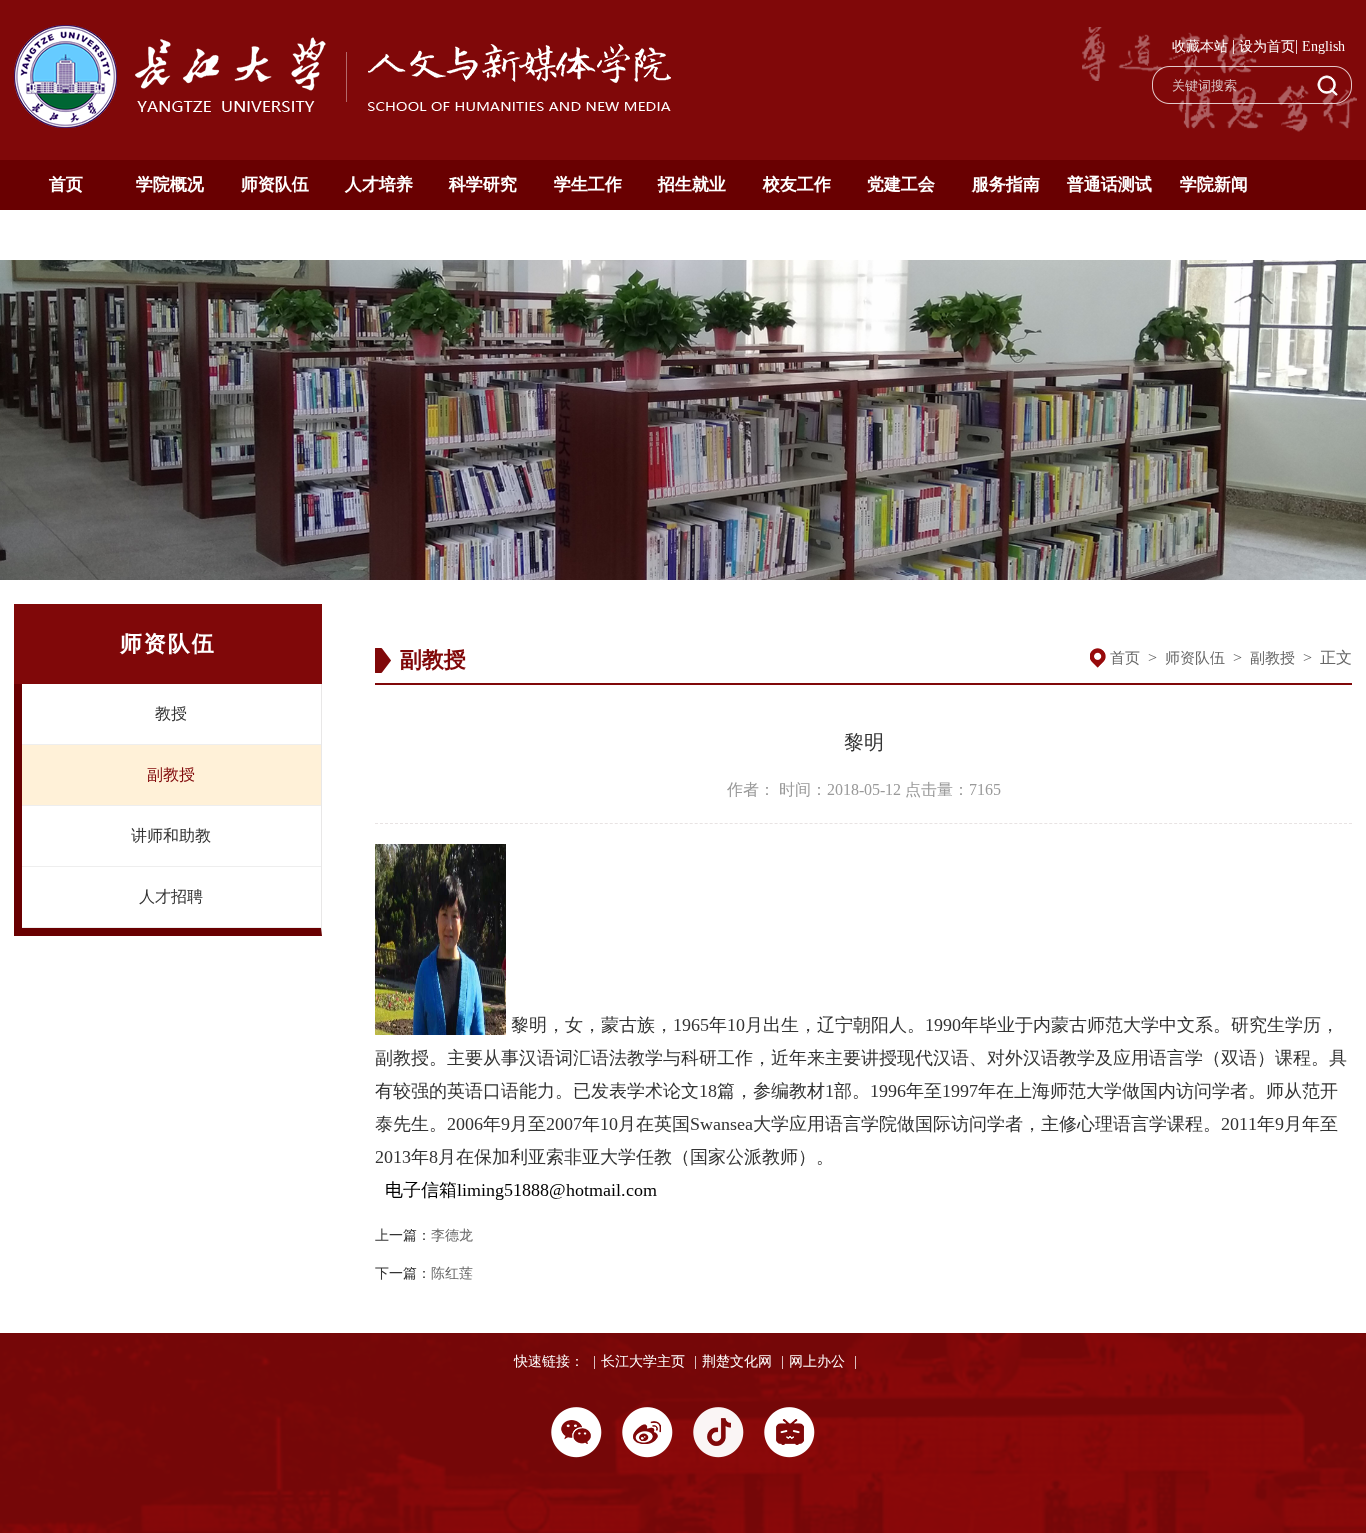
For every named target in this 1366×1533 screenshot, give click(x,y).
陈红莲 (452, 1273)
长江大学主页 (643, 1361)
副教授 (171, 774)
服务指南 (1006, 184)
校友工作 (797, 184)
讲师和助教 (171, 835)
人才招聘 (171, 896)
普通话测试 (1109, 184)
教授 (171, 713)
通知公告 (66, 234)
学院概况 (170, 184)
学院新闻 (1214, 184)
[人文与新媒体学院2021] (345, 122)
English (1323, 46)
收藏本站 (1200, 46)
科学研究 (483, 184)
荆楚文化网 (737, 1361)
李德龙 (452, 1235)
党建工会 (901, 184)
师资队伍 (275, 184)
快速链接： (549, 1361)
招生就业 (692, 184)
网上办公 (817, 1361)
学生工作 (588, 184)
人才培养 (379, 184)
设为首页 (1267, 46)
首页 (66, 184)
